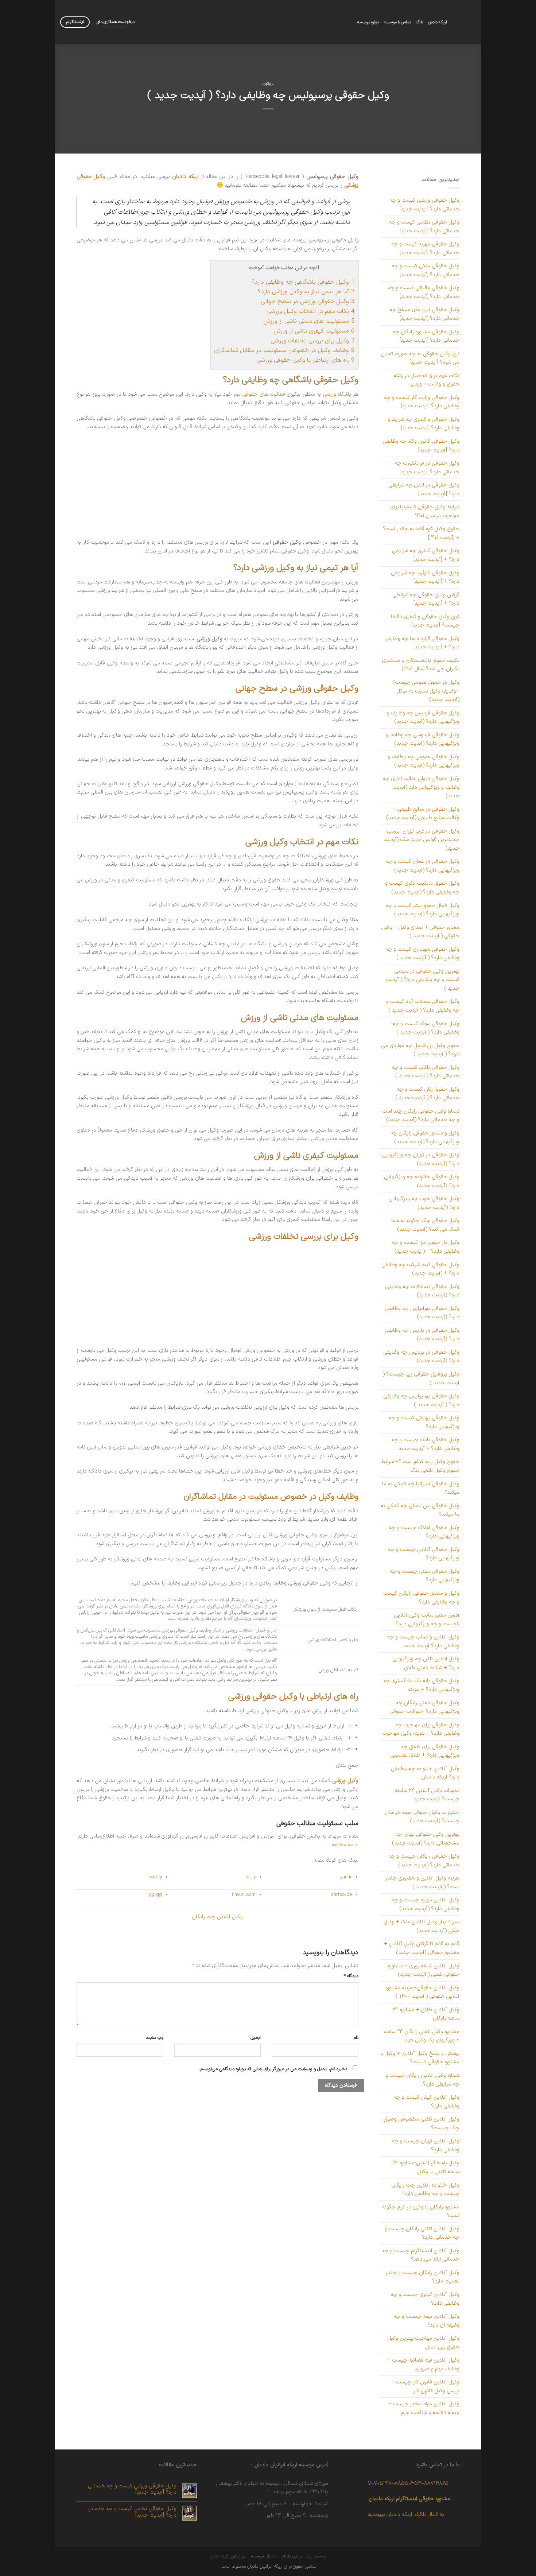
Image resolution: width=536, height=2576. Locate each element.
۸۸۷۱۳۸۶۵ (436, 2483)
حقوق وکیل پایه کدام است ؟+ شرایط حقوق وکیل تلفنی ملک (420, 1466)
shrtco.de (341, 1895)
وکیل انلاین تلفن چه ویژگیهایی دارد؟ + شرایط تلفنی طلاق (426, 1663)
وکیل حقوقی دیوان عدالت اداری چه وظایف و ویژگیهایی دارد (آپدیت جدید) (421, 787)
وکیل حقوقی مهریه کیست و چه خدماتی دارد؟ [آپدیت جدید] (425, 248)
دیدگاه (351, 1976)
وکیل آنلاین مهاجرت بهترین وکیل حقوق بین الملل (423, 2343)
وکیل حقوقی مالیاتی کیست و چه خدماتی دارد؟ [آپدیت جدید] (424, 292)
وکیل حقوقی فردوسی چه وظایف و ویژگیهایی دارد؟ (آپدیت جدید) (422, 739)
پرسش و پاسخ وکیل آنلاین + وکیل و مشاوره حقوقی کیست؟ (420, 2058)
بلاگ (420, 22)
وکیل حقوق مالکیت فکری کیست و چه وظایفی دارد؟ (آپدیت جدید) (422, 888)
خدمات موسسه (264, 2556)
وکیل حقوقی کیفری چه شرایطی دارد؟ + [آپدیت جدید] (426, 555)
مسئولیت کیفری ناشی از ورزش (314, 331)
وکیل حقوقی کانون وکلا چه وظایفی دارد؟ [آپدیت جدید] (421, 446)
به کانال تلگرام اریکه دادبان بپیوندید (406, 2514)
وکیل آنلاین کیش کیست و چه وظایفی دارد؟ (426, 2102)
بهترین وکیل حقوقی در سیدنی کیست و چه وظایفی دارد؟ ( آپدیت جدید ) (423, 980)
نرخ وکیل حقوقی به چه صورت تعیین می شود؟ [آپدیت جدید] (420, 358)
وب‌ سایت (155, 2038)
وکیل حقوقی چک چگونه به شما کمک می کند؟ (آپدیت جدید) (425, 1225)
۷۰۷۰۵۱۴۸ (380, 2483)
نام (356, 2038)
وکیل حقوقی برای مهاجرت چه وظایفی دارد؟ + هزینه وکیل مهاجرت (421, 1729)
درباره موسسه (368, 22)
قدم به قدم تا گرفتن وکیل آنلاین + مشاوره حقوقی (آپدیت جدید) (422, 1948)
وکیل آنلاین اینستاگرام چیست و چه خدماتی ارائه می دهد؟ (421, 2255)
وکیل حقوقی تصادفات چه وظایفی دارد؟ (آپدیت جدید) (422, 1291)
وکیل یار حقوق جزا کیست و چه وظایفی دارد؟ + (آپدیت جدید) (426, 1247)
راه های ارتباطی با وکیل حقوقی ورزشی (305, 360)
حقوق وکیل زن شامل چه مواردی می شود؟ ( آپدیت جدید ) (420, 1050)
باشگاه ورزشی (337, 394)
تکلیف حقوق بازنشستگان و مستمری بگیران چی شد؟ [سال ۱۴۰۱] (421, 665)
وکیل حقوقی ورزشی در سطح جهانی (308, 301)
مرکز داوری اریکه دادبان (228, 2556)
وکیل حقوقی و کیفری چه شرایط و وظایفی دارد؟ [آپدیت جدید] (424, 424)
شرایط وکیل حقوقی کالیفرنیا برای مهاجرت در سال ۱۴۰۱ (425, 511)
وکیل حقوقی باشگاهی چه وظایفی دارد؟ (303, 282)
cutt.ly (156, 1877)
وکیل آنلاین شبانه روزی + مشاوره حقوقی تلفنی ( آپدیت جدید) (424, 1970)
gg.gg (155, 1895)
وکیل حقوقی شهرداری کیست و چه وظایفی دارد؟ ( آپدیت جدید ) (422, 954)
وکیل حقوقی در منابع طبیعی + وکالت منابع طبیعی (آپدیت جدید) (423, 814)
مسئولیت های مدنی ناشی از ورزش (309, 321)
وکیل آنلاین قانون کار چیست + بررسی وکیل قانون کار (425, 2386)
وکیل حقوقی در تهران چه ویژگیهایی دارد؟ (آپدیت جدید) (421, 1159)
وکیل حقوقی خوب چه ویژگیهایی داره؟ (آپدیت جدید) (424, 1203)
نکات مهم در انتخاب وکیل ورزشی (310, 311)
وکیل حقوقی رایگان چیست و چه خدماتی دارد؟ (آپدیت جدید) (424, 1861)
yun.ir (346, 1877)
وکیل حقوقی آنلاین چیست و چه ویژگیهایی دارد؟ (424, 1554)
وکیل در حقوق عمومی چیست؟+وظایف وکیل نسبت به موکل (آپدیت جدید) (426, 691)
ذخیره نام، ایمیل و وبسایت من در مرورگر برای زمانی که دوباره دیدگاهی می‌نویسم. (273, 2069)
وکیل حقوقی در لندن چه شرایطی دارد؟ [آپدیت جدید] (424, 489)
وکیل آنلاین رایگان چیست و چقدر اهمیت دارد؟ (422, 2277)
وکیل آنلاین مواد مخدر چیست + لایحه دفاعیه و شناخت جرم (424, 2408)
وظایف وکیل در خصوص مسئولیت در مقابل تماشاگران (284, 350)
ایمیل (256, 2038)
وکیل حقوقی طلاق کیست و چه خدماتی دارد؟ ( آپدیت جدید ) (426, 1072)
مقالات (268, 84)
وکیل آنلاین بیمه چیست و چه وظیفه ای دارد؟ (427, 2321)
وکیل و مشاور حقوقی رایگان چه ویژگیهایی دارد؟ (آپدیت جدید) (425, 1137)
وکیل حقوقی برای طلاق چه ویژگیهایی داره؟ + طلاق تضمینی (425, 1751)
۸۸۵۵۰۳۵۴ (408, 2483)
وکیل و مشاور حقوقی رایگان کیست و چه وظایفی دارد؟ (421, 1598)
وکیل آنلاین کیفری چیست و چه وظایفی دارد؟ (425, 2299)
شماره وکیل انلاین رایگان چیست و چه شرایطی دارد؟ (422, 2080)
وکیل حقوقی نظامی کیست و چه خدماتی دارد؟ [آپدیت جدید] (424, 226)
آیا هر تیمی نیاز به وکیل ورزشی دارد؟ (306, 292)
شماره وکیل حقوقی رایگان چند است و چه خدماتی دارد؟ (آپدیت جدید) (421, 1116)
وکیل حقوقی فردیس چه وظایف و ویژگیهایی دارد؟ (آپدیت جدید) (423, 717)
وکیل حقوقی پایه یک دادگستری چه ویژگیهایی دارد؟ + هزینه (421, 1685)
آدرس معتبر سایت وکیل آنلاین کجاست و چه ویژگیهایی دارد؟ (427, 1619)
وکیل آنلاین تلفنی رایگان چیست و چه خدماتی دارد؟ (422, 2233)
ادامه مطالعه (345, 1845)
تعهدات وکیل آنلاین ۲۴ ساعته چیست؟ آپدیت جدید (427, 1795)
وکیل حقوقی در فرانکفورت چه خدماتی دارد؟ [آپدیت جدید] (427, 468)
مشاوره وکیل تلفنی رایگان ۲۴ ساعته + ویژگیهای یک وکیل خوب (421, 2036)
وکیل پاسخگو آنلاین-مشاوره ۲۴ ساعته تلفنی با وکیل (426, 2167)
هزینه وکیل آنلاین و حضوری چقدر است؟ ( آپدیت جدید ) (422, 1882)
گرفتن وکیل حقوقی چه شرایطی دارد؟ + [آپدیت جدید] (426, 599)
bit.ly (250, 1877)
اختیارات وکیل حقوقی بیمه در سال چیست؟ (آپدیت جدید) (422, 1817)
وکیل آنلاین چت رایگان (217, 1917)
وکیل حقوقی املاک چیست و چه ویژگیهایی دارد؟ (424, 1532)
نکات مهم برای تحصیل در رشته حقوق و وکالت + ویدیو (426, 380)
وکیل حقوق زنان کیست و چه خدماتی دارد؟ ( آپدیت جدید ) (427, 1094)
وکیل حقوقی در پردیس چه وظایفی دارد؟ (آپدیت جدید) (421, 1357)
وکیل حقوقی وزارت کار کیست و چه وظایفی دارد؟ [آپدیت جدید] (422, 402)
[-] (467, 22)
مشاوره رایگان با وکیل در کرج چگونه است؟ (421, 2211)
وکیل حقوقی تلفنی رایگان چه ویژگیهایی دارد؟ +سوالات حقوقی (424, 1707)
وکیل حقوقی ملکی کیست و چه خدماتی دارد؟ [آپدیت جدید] (426, 270)
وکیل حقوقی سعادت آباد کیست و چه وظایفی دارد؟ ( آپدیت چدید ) (423, 1006)
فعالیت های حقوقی (264, 394)
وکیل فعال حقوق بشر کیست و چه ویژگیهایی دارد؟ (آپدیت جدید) (422, 910)
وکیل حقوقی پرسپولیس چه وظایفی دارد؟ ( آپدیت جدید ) (421, 1400)
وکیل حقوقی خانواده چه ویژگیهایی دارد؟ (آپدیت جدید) (422, 1181)
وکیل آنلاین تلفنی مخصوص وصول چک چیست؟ (422, 2123)
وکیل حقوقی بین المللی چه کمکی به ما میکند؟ (420, 1510)
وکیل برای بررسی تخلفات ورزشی (312, 341)
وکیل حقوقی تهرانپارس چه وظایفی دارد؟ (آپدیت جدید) (422, 1313)
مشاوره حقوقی (435, 2499)
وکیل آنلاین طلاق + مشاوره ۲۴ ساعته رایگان (426, 2014)
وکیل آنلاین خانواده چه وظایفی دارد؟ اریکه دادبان (425, 1773)
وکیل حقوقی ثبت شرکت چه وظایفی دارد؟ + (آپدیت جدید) (420, 1269)
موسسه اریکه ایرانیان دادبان (304, 2556)
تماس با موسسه (397, 22)
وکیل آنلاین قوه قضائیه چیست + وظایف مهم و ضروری (423, 2364)
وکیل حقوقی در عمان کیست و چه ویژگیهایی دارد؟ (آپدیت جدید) (422, 866)
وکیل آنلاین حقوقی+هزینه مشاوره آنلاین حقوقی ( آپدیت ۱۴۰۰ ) (422, 1992)
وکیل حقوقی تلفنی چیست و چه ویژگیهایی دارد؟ (425, 1576)
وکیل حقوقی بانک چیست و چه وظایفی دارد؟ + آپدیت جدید (425, 1444)
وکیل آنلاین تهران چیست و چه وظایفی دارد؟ (426, 2145)
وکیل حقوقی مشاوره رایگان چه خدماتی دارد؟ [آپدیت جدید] (426, 336)
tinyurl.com (244, 1895)
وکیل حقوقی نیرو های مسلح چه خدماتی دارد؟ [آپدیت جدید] (424, 314)
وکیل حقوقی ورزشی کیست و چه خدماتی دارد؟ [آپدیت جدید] (424, 205)
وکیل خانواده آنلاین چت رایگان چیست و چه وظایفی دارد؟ (425, 2189)
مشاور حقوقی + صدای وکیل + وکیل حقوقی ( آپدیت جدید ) (420, 932)
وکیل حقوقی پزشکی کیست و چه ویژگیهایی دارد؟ (424, 1422)
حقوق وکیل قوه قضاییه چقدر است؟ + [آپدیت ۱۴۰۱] (421, 533)
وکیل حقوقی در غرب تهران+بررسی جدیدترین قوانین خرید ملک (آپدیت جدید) (422, 840)
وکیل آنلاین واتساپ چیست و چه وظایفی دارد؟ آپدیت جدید (423, 1641)
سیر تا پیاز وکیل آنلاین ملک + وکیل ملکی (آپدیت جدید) (422, 1926)
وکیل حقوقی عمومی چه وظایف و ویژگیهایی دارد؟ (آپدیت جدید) (424, 761)
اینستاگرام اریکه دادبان (393, 2499)
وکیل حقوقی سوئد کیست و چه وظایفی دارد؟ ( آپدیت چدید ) (426, 1028)
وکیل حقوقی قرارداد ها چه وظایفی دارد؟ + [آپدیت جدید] (422, 643)
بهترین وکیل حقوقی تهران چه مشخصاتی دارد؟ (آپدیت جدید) (426, 1839)
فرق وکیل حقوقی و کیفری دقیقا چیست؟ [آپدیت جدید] (425, 621)
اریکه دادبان (438, 22)
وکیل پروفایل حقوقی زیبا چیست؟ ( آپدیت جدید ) (421, 1378)
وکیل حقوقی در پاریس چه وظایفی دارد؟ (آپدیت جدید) (422, 1335)
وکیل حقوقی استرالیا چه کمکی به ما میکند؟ (421, 1488)
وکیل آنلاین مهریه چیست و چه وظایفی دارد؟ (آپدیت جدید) (426, 1904)
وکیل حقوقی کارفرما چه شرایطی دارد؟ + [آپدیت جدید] (425, 577)
